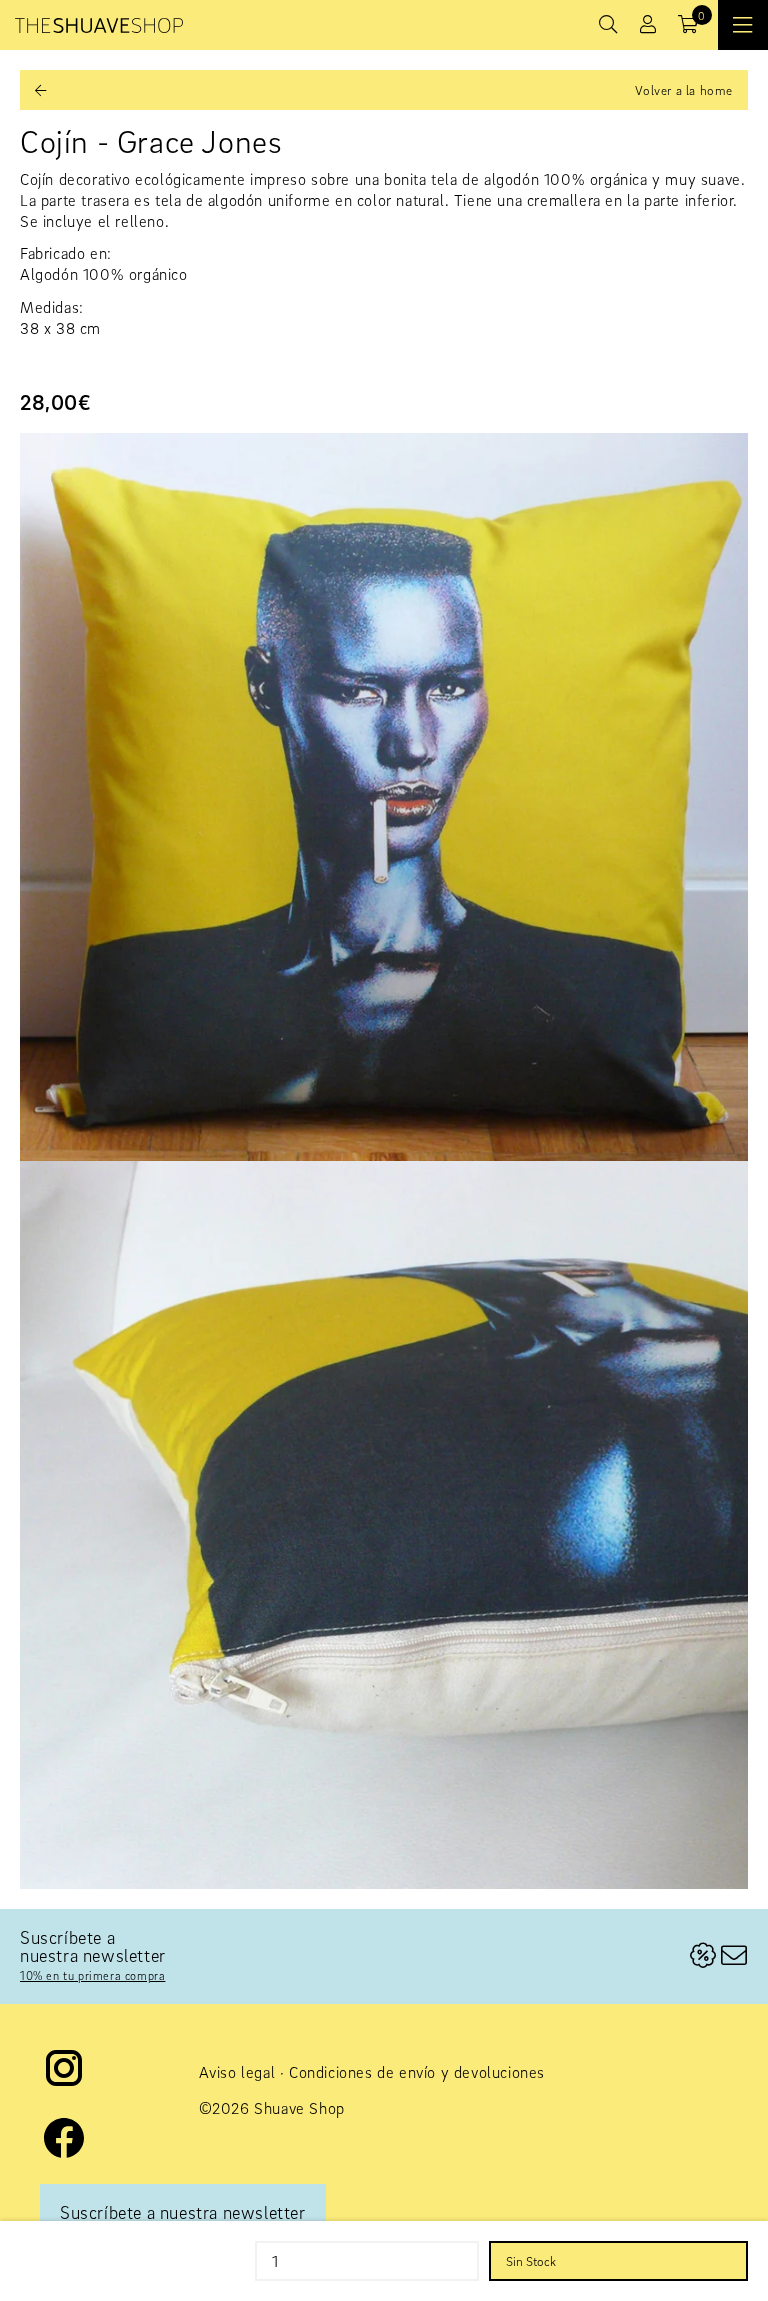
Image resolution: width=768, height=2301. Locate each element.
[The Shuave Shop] (99, 25)
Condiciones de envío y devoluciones (417, 2072)
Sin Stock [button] (531, 2261)
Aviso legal (237, 2072)
